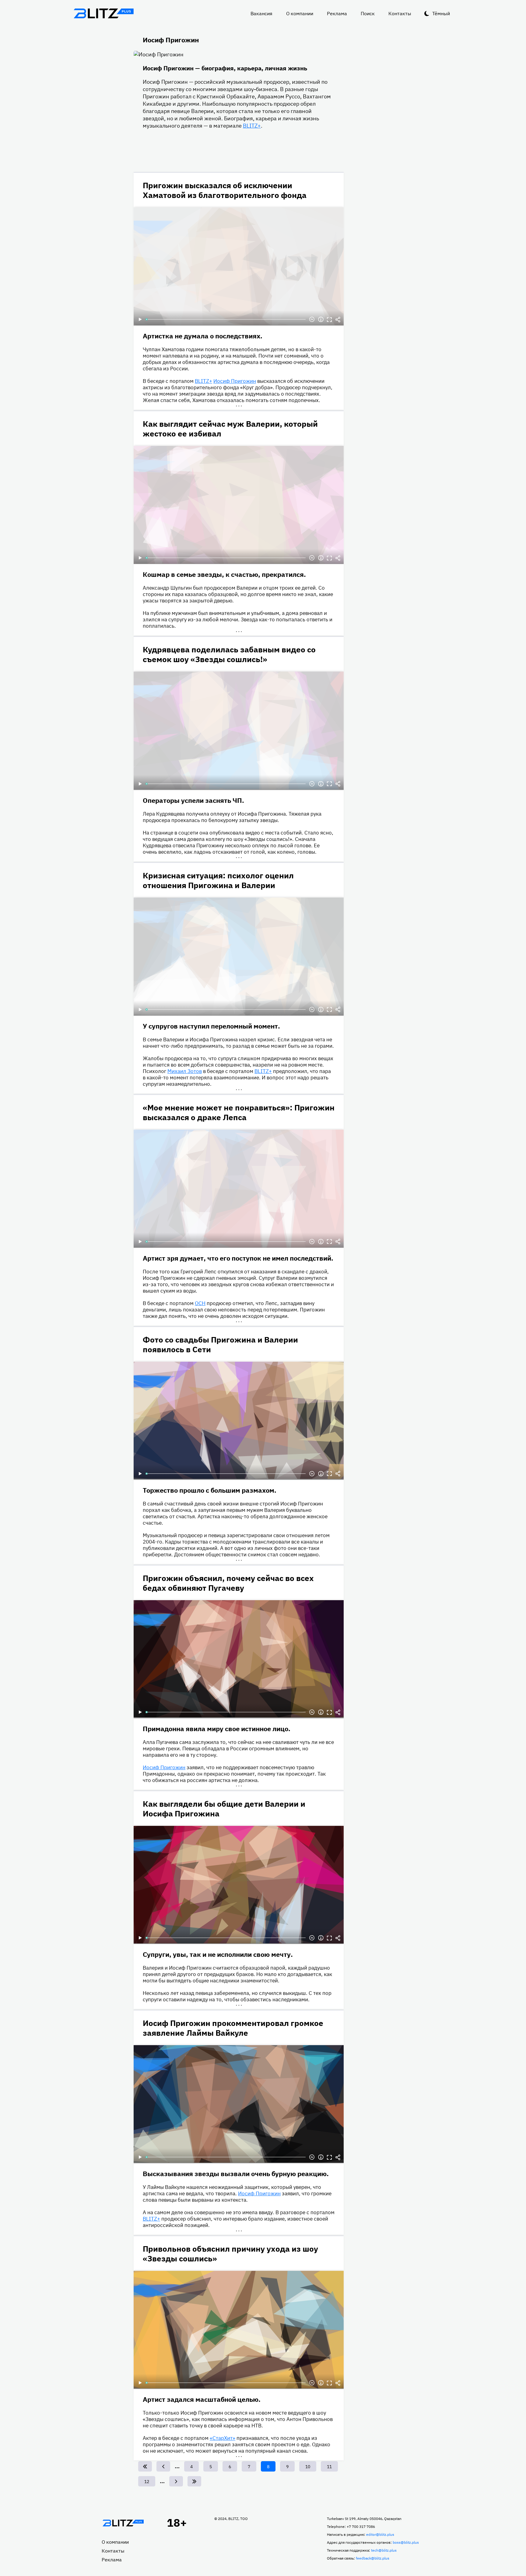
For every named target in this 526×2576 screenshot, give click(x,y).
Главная (123, 2523)
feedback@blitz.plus (373, 2558)
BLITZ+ (252, 126)
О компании (300, 13)
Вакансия (261, 13)
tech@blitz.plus (384, 2550)
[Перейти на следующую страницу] (176, 2481)
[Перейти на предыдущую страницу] (163, 2466)
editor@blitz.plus (380, 2534)
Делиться (338, 319)
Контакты (400, 13)
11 (331, 2467)
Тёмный (441, 13)
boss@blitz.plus (406, 2542)
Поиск (368, 13)
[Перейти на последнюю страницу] (194, 2481)
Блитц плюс (103, 13)
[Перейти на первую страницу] (145, 2466)
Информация (321, 319)
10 (310, 2467)
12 (149, 2482)
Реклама (337, 13)
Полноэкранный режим (329, 319)
